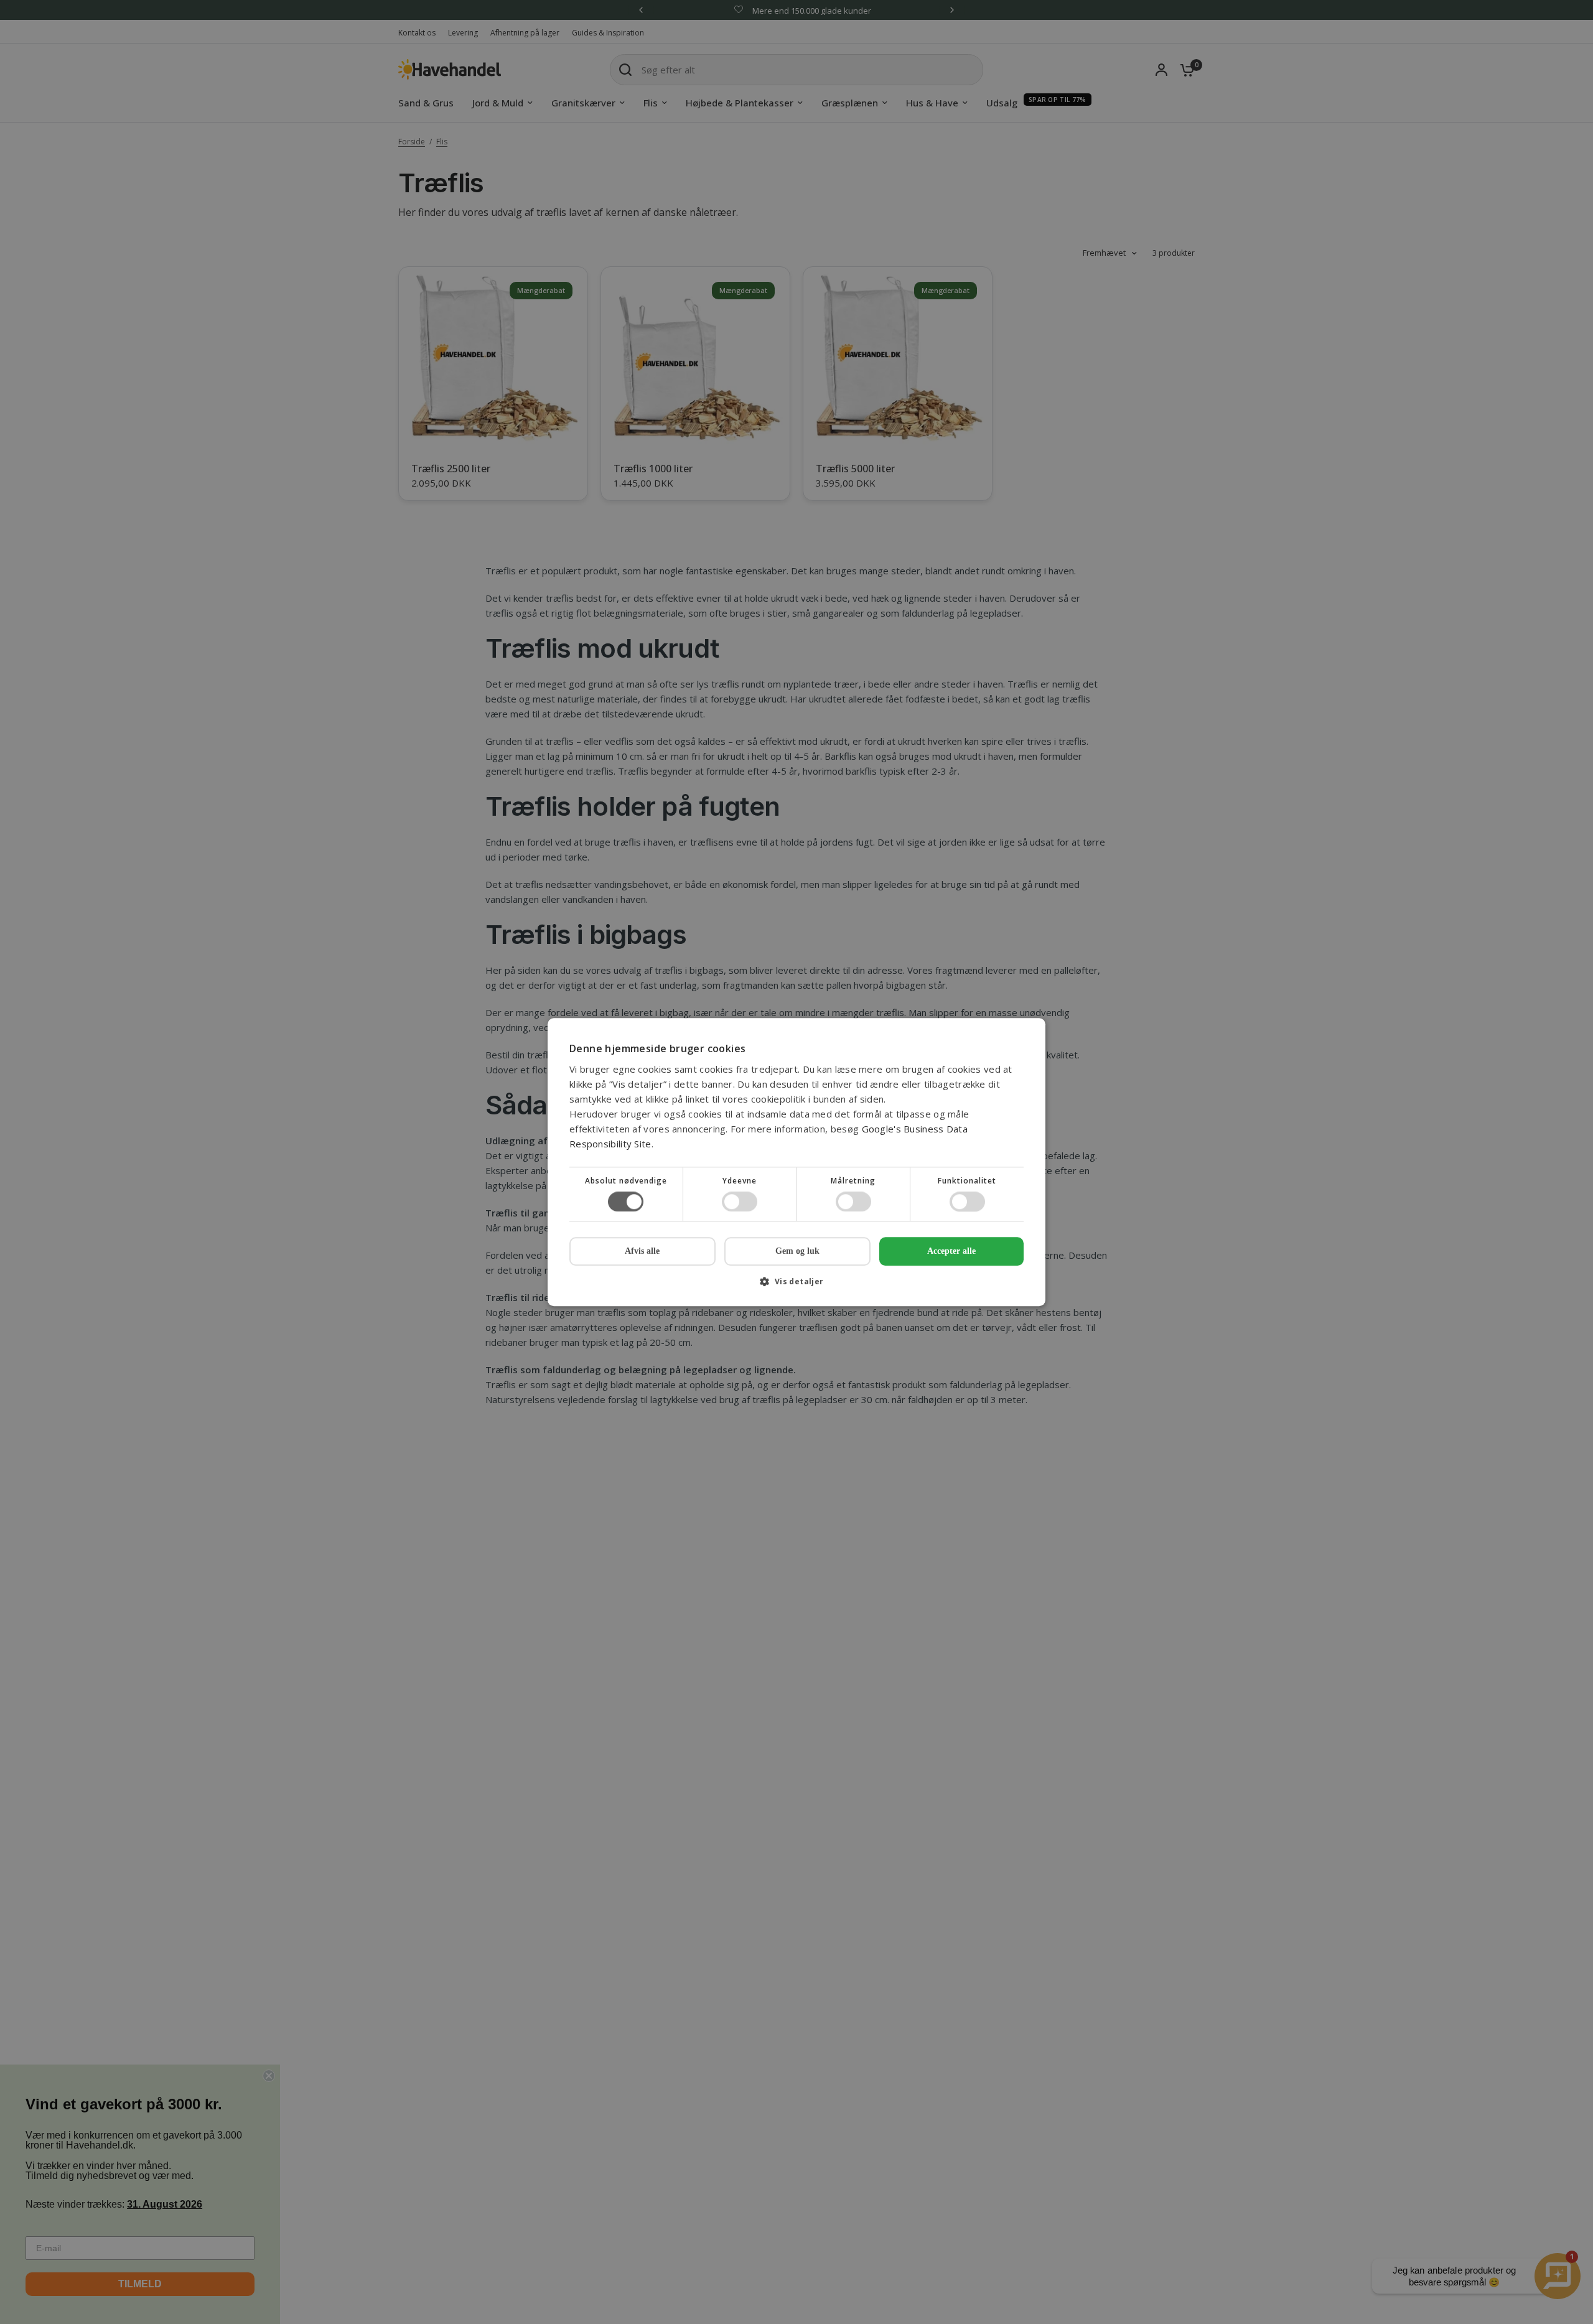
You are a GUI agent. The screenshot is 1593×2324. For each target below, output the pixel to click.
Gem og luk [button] (797, 1251)
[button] (796, 1286)
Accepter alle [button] (951, 1251)
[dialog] (796, 1162)
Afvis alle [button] (642, 1251)
